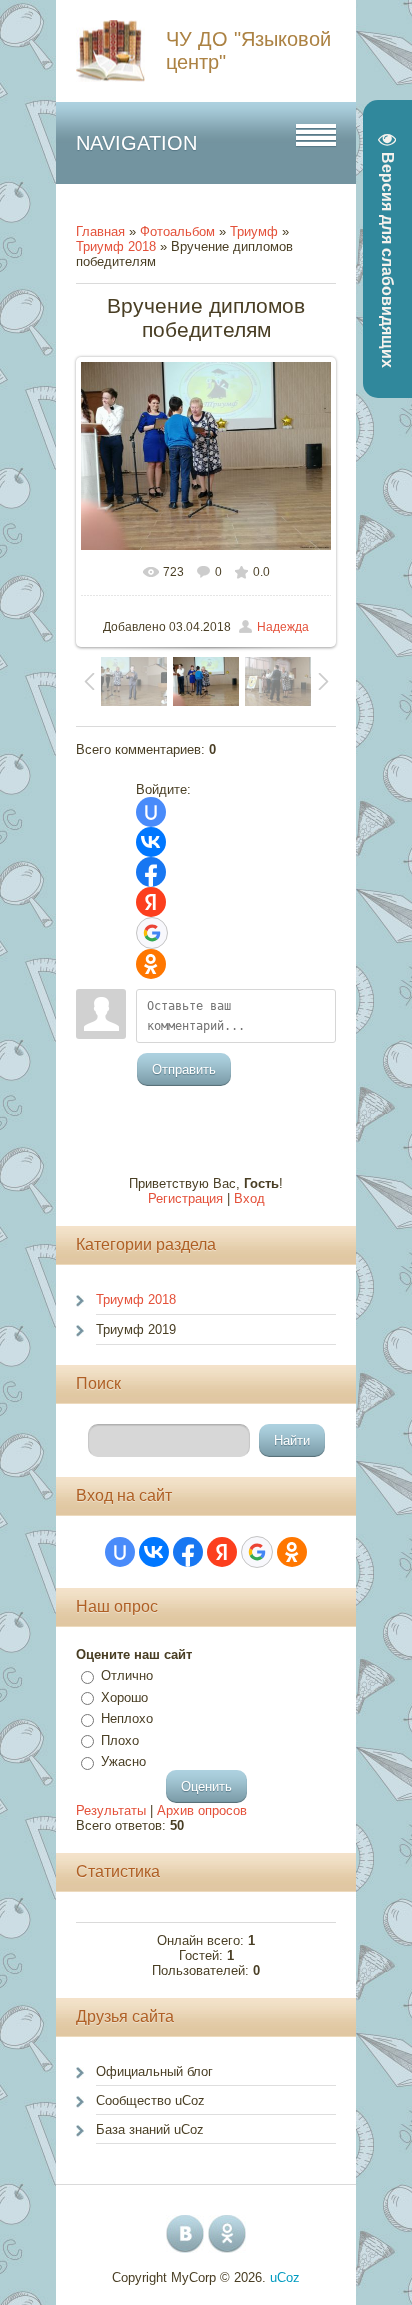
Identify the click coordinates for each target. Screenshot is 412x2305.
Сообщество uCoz (150, 2100)
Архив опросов (202, 1810)
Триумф (254, 231)
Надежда (283, 627)
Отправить (184, 1069)
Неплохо (127, 1718)
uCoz (285, 2277)
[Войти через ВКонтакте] (151, 842)
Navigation (136, 143)
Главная (100, 231)
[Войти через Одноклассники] (151, 964)
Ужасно (123, 1761)
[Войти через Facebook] (151, 872)
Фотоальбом (177, 231)
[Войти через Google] (152, 933)
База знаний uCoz (150, 2129)
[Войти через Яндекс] (151, 902)
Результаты (111, 1810)
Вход (249, 1198)
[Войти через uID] (151, 812)
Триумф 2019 (136, 1329)
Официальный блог (154, 2071)
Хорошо (124, 1697)
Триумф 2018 (116, 246)
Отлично (127, 1675)
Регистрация (185, 1198)
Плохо (120, 1740)
